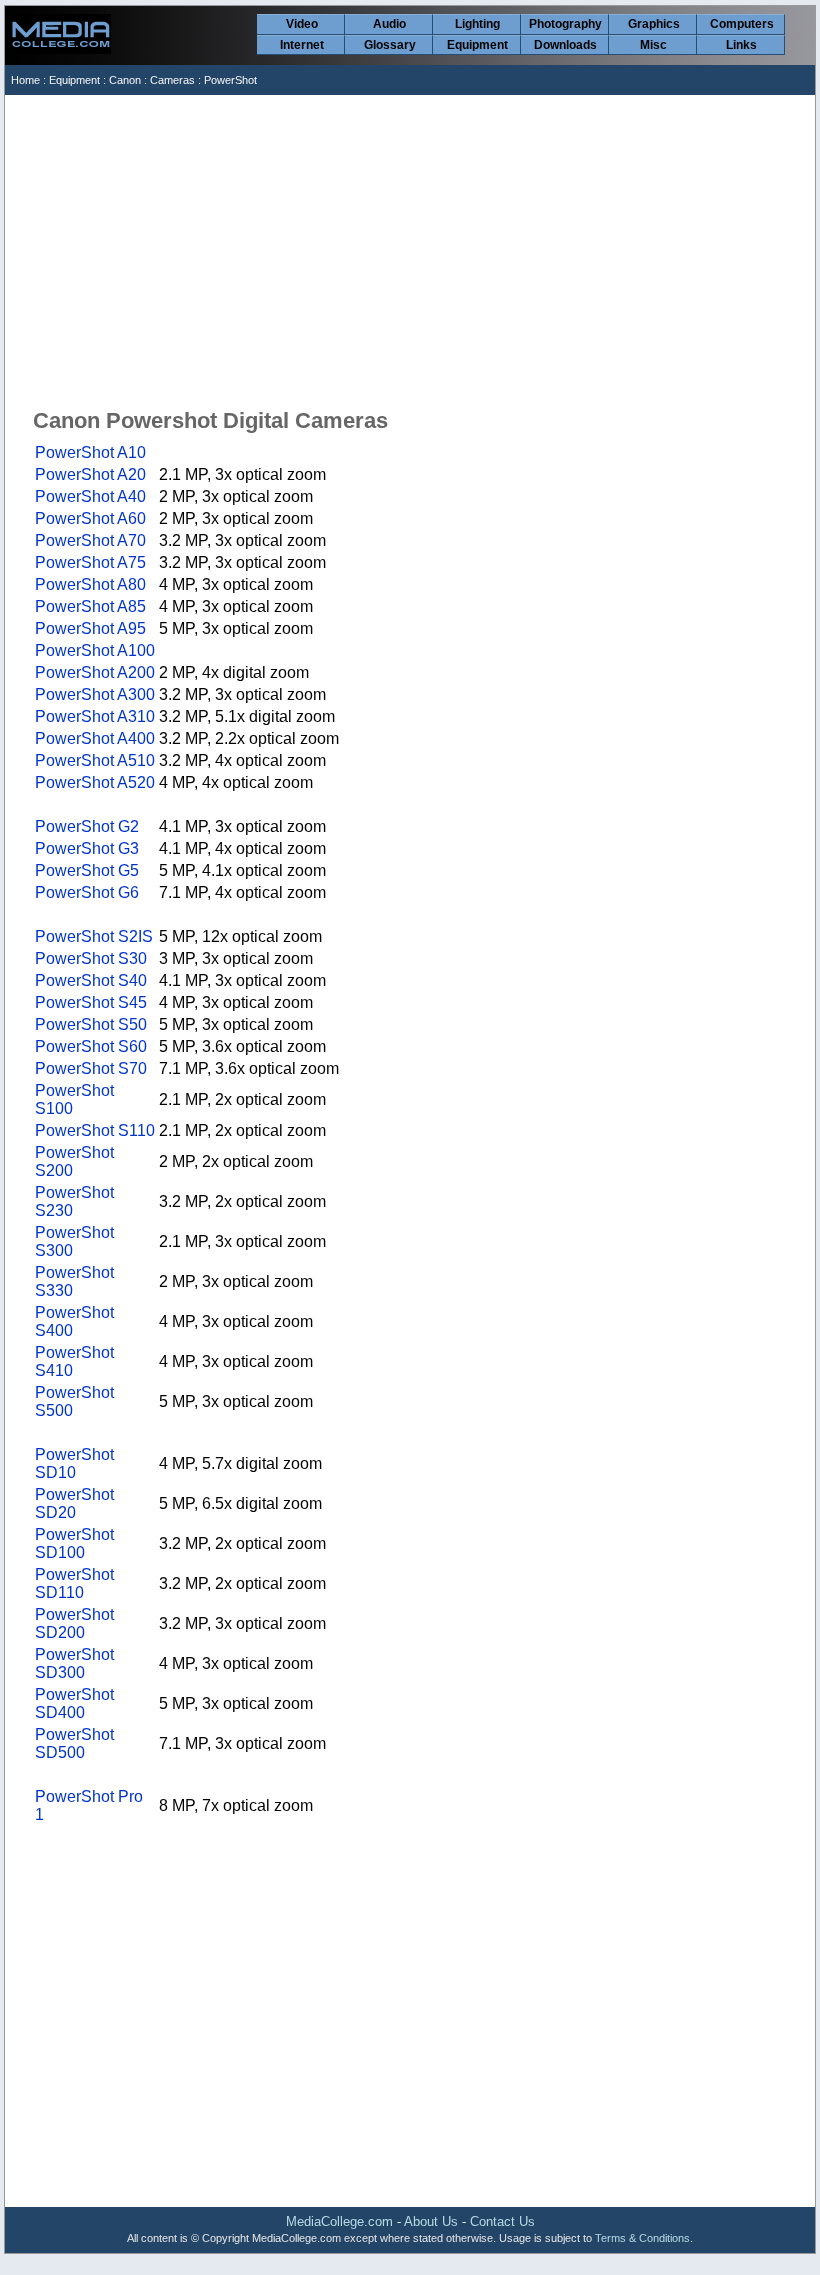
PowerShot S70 (91, 1068)
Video (302, 24)
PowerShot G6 (87, 892)
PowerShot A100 (95, 650)
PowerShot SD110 (74, 1583)
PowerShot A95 (90, 628)
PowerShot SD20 (74, 1503)
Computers (742, 24)
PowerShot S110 (95, 1130)
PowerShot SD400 (74, 1703)
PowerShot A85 (90, 606)
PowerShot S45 (91, 1002)
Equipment (477, 45)
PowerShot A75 (90, 562)
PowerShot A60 (90, 518)
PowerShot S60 (91, 1046)
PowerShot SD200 (74, 1623)
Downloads (565, 45)
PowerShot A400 (95, 738)
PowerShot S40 (91, 980)
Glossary (390, 45)
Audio (389, 24)
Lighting (477, 24)
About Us (431, 2221)
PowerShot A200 (95, 672)
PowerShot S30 (91, 958)
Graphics (654, 24)
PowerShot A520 (95, 782)
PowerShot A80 (90, 584)
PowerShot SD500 (74, 1743)
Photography (565, 24)
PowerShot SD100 (74, 1543)
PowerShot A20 (90, 474)
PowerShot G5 (87, 870)
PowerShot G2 (87, 826)
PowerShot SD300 (74, 1663)
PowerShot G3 (87, 848)
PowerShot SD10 (74, 1463)
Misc (653, 45)
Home (25, 80)
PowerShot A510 (95, 760)
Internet (302, 45)
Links (741, 45)
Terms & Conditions (642, 2238)
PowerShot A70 (90, 540)
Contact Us (502, 2221)
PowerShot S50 (91, 1024)
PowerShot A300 (95, 694)
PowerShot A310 (95, 716)
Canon (125, 80)
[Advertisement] (411, 245)
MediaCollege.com (339, 2221)
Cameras (172, 80)
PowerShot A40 (90, 496)
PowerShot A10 (90, 452)
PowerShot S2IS (94, 936)
